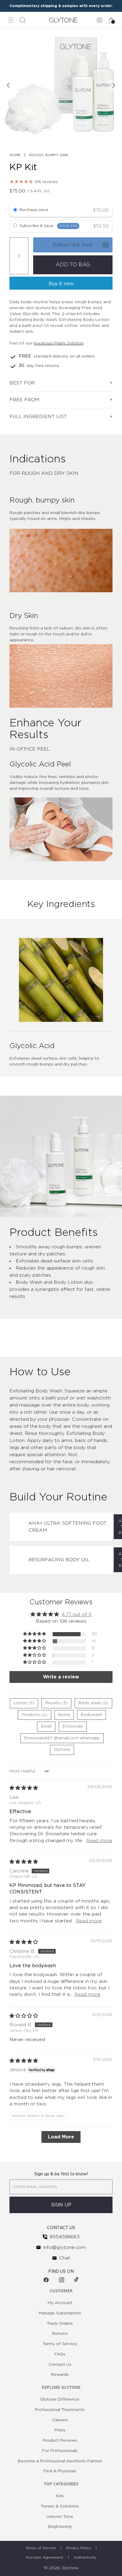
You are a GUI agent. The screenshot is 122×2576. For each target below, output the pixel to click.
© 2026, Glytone (61, 2568)
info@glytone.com (65, 2247)
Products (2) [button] (34, 1715)
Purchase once (34, 210)
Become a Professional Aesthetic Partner (60, 2461)
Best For (22, 383)
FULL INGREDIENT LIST (38, 417)
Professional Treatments (60, 2410)
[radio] (15, 211)
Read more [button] (99, 1841)
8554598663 (65, 2237)
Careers (60, 2420)
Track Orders (60, 2324)
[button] (35, 1634)
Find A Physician (60, 2471)
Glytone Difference (60, 2399)
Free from (24, 400)
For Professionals (60, 2451)
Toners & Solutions (60, 2506)
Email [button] (46, 1726)
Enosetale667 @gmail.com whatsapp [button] (62, 1738)
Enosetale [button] (73, 1726)
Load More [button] (61, 2137)
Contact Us (60, 2365)
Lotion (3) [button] (24, 1703)
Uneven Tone (60, 2517)
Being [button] (64, 1715)
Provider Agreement (45, 2557)
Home (15, 155)
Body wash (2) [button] (93, 1703)
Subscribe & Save (48, 226)
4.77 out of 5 (77, 1614)
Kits (60, 2496)
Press (60, 2430)
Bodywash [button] (91, 1715)
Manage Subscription (60, 2313)
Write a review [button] (61, 1677)
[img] (24, 1788)
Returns (60, 2334)
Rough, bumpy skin (49, 155)
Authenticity (85, 2557)
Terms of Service (60, 2344)
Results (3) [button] (56, 1703)
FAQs (60, 2354)
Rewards (60, 2375)
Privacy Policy (79, 2548)
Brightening (60, 2527)
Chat (65, 2258)
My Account (60, 2303)
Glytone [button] (62, 1750)
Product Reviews (60, 2440)
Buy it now (61, 284)
